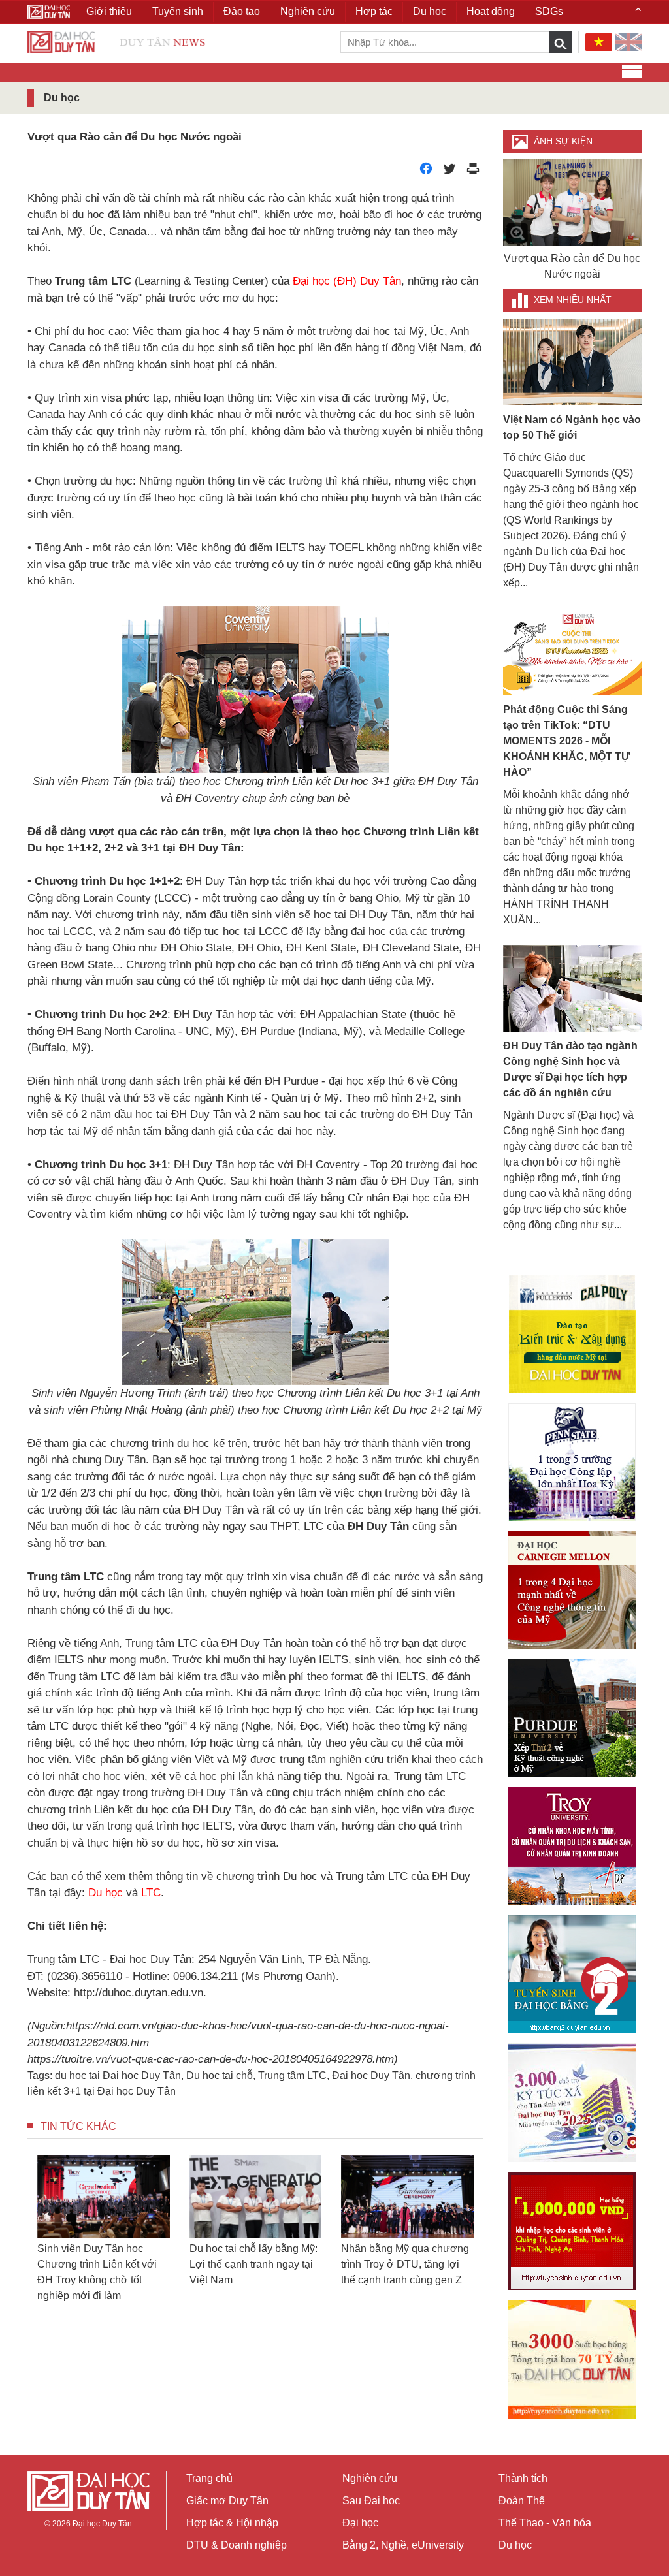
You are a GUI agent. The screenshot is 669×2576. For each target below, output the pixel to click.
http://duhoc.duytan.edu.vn (139, 1993)
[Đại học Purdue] (572, 1718)
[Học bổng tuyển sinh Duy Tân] (572, 2359)
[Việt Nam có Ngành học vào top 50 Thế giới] (573, 361)
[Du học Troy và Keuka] (572, 1846)
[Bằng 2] (572, 1974)
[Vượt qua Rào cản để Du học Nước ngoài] (573, 203)
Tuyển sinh (178, 11)
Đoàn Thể (522, 2501)
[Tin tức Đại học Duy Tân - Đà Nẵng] (116, 41)
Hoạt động (491, 11)
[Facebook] (426, 172)
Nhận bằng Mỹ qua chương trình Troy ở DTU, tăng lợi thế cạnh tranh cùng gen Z (405, 2264)
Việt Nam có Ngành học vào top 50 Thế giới (572, 427)
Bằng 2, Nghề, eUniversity (403, 2545)
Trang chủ (209, 2478)
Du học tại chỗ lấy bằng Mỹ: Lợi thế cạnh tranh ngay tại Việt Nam (253, 2264)
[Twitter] (449, 172)
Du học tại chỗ (220, 2075)
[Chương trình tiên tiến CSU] (572, 1334)
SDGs (549, 11)
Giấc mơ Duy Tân (227, 2501)
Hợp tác (374, 11)
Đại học (360, 2523)
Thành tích (523, 2478)
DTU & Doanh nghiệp (237, 2545)
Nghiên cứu (370, 2478)
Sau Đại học (371, 2501)
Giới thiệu (109, 11)
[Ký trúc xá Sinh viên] (572, 2103)
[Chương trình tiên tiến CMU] (572, 1590)
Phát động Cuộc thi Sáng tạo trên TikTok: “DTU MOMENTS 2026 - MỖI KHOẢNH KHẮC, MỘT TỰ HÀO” (566, 741)
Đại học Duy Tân (371, 2075)
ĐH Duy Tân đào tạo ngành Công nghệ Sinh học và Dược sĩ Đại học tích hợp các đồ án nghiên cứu (570, 1069)
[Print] (473, 172)
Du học (515, 2545)
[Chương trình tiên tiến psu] (572, 1462)
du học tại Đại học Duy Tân (118, 2075)
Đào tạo (242, 11)
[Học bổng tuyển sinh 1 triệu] (572, 2231)
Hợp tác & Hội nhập (232, 2523)
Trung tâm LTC (292, 2075)
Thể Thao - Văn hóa (545, 2523)
